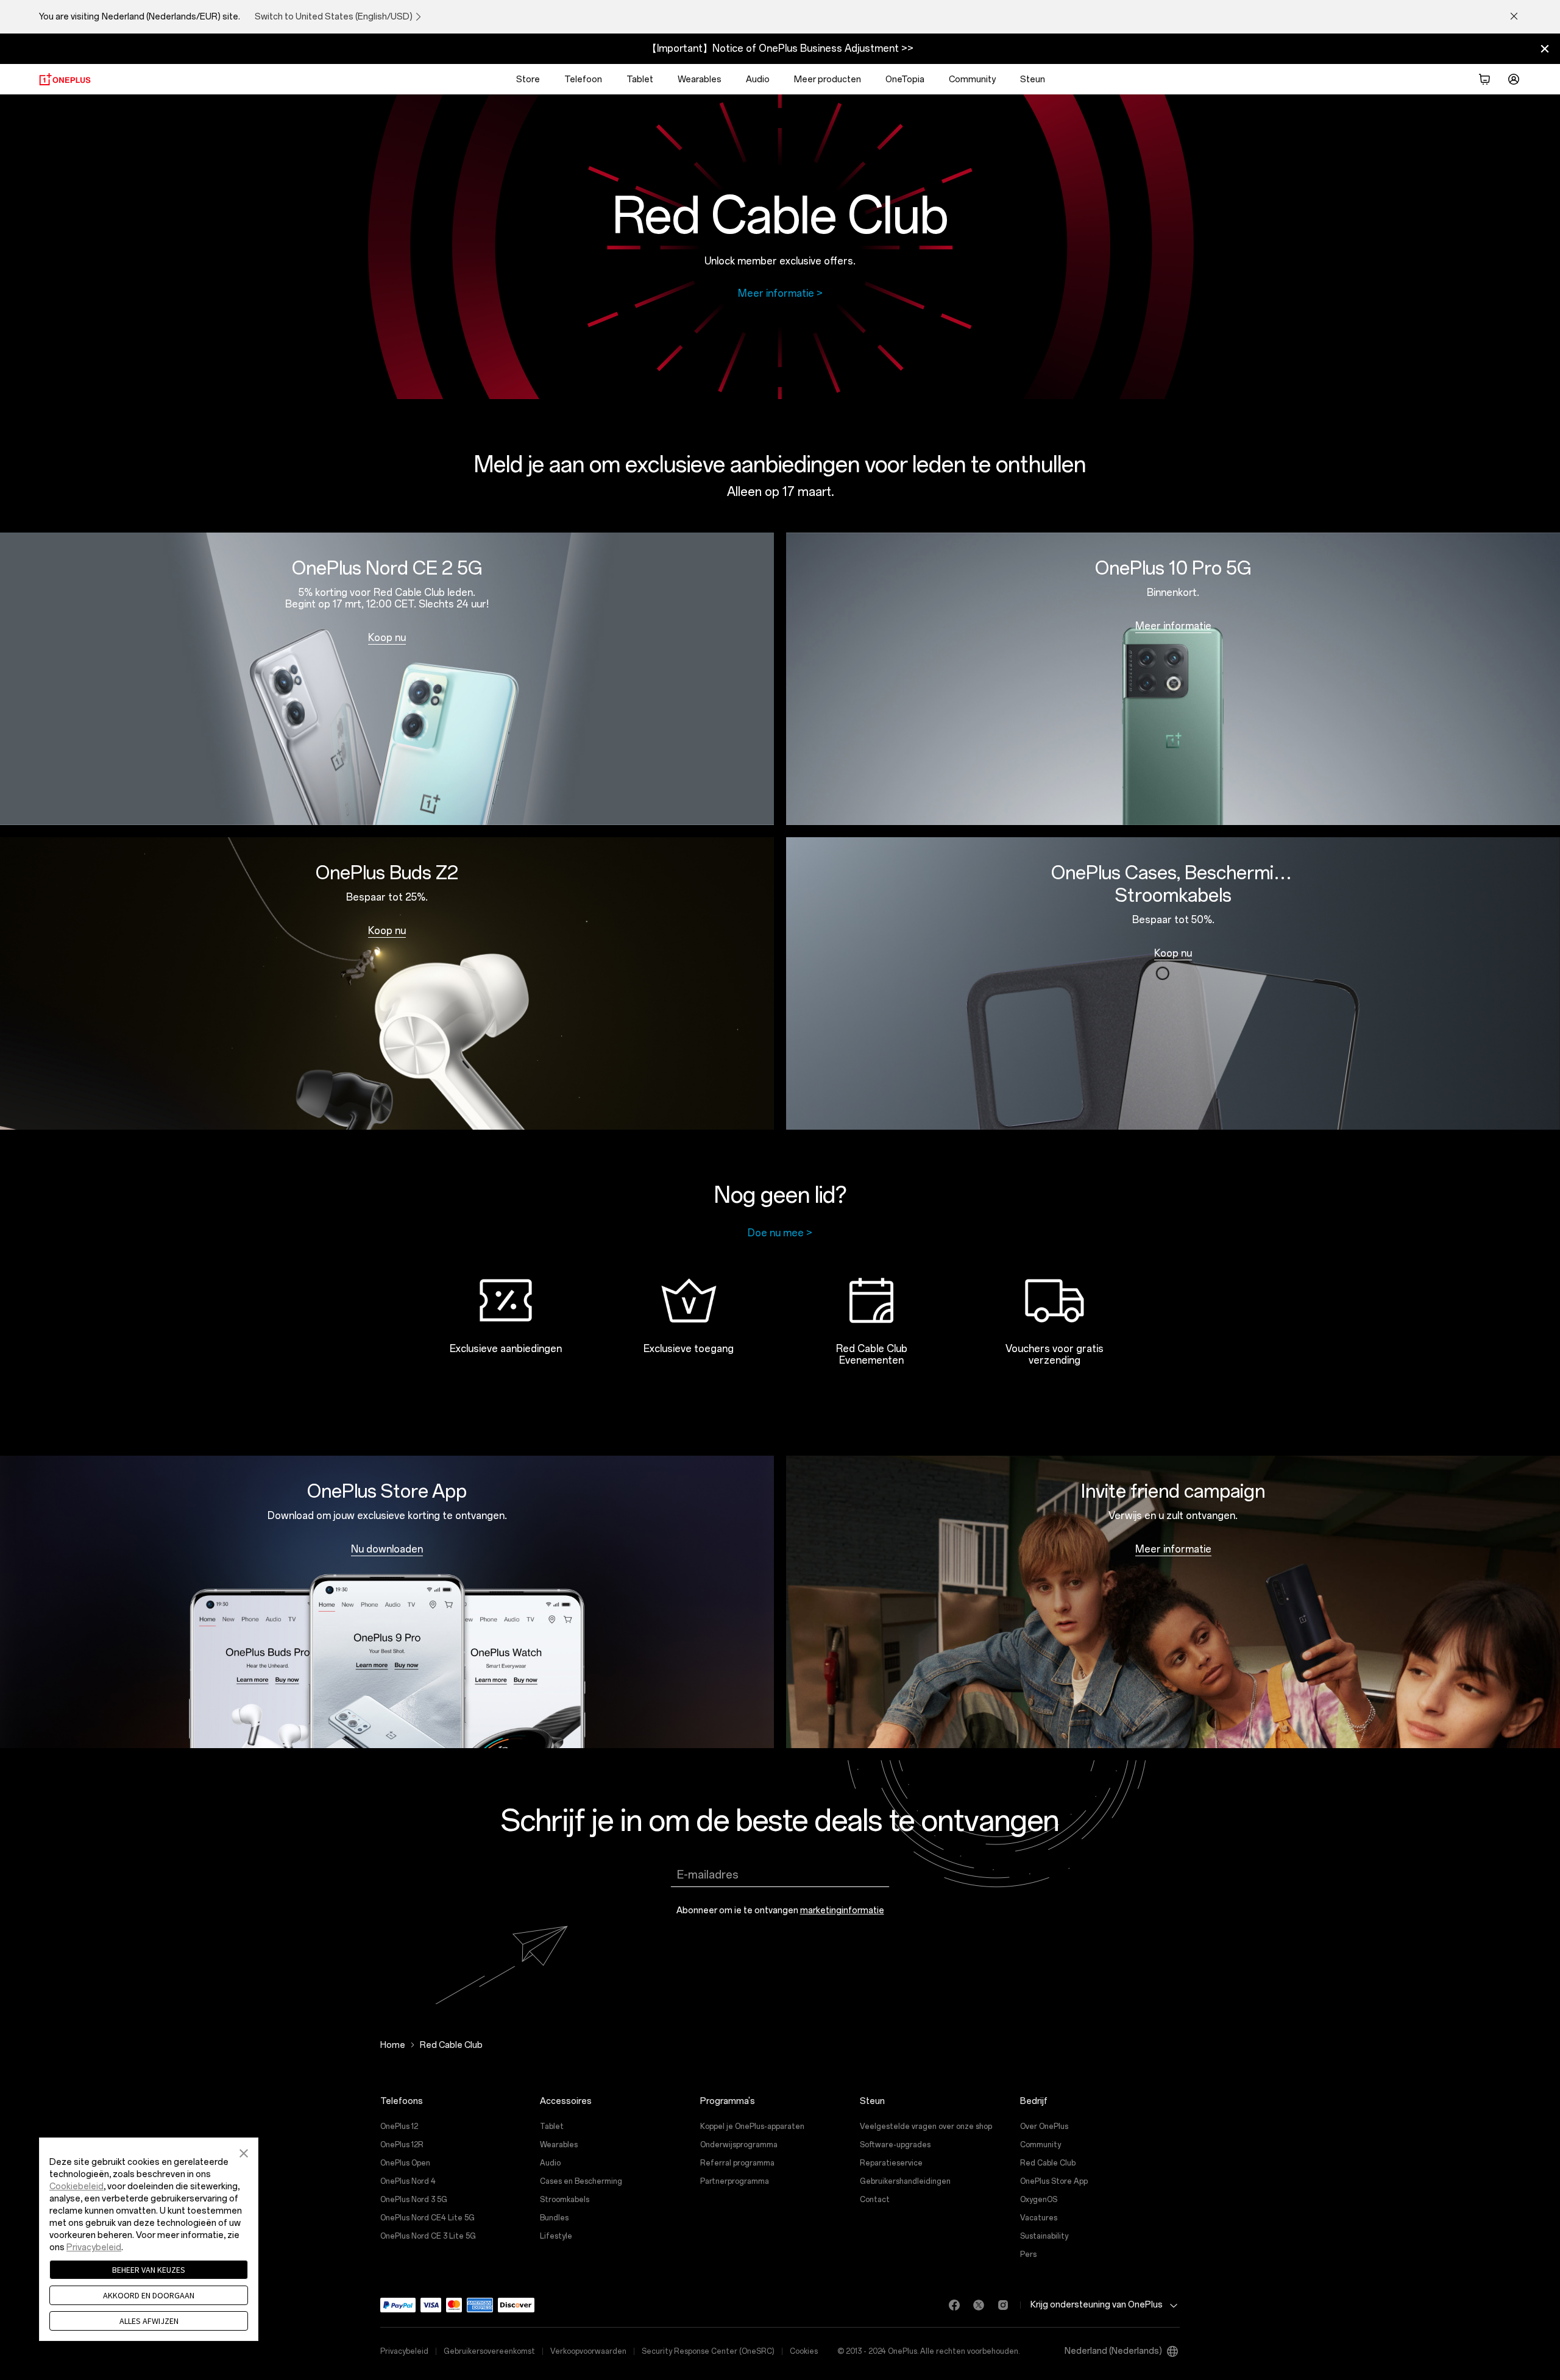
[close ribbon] (1545, 49)
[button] (244, 2152)
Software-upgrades (895, 2145)
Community (972, 80)
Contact (875, 2200)
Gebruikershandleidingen (905, 2181)
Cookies (804, 2351)
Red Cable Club (1048, 2163)
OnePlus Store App (1054, 2181)
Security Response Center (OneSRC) (708, 2351)
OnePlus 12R (402, 2145)
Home (393, 2045)
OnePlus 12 (399, 2127)
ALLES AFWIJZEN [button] (149, 2321)
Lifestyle (556, 2236)
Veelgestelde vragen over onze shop (926, 2127)
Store (528, 80)
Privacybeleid (404, 2351)
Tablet (640, 80)
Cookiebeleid (76, 2187)
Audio (758, 80)
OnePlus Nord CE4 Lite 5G (427, 2218)
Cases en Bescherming (581, 2181)
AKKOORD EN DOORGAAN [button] (149, 2295)
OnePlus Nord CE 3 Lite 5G (428, 2236)
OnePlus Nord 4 (408, 2181)
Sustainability (1044, 2236)
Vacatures (1039, 2218)
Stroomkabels (565, 2200)
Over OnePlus (1044, 2127)
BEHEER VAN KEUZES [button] (149, 2270)
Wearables (700, 80)
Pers (1028, 2254)
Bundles (554, 2218)
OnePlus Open (405, 2163)
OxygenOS (1039, 2200)
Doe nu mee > (780, 1233)
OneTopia (905, 80)
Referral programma (737, 2163)
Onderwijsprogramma (739, 2145)
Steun (1033, 80)
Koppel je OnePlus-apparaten (752, 2127)
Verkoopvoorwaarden (588, 2351)
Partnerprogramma (735, 2181)
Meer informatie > (780, 293)
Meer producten (828, 80)
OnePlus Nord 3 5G (414, 2200)
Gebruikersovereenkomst (489, 2351)
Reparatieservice (891, 2163)
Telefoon (583, 80)
